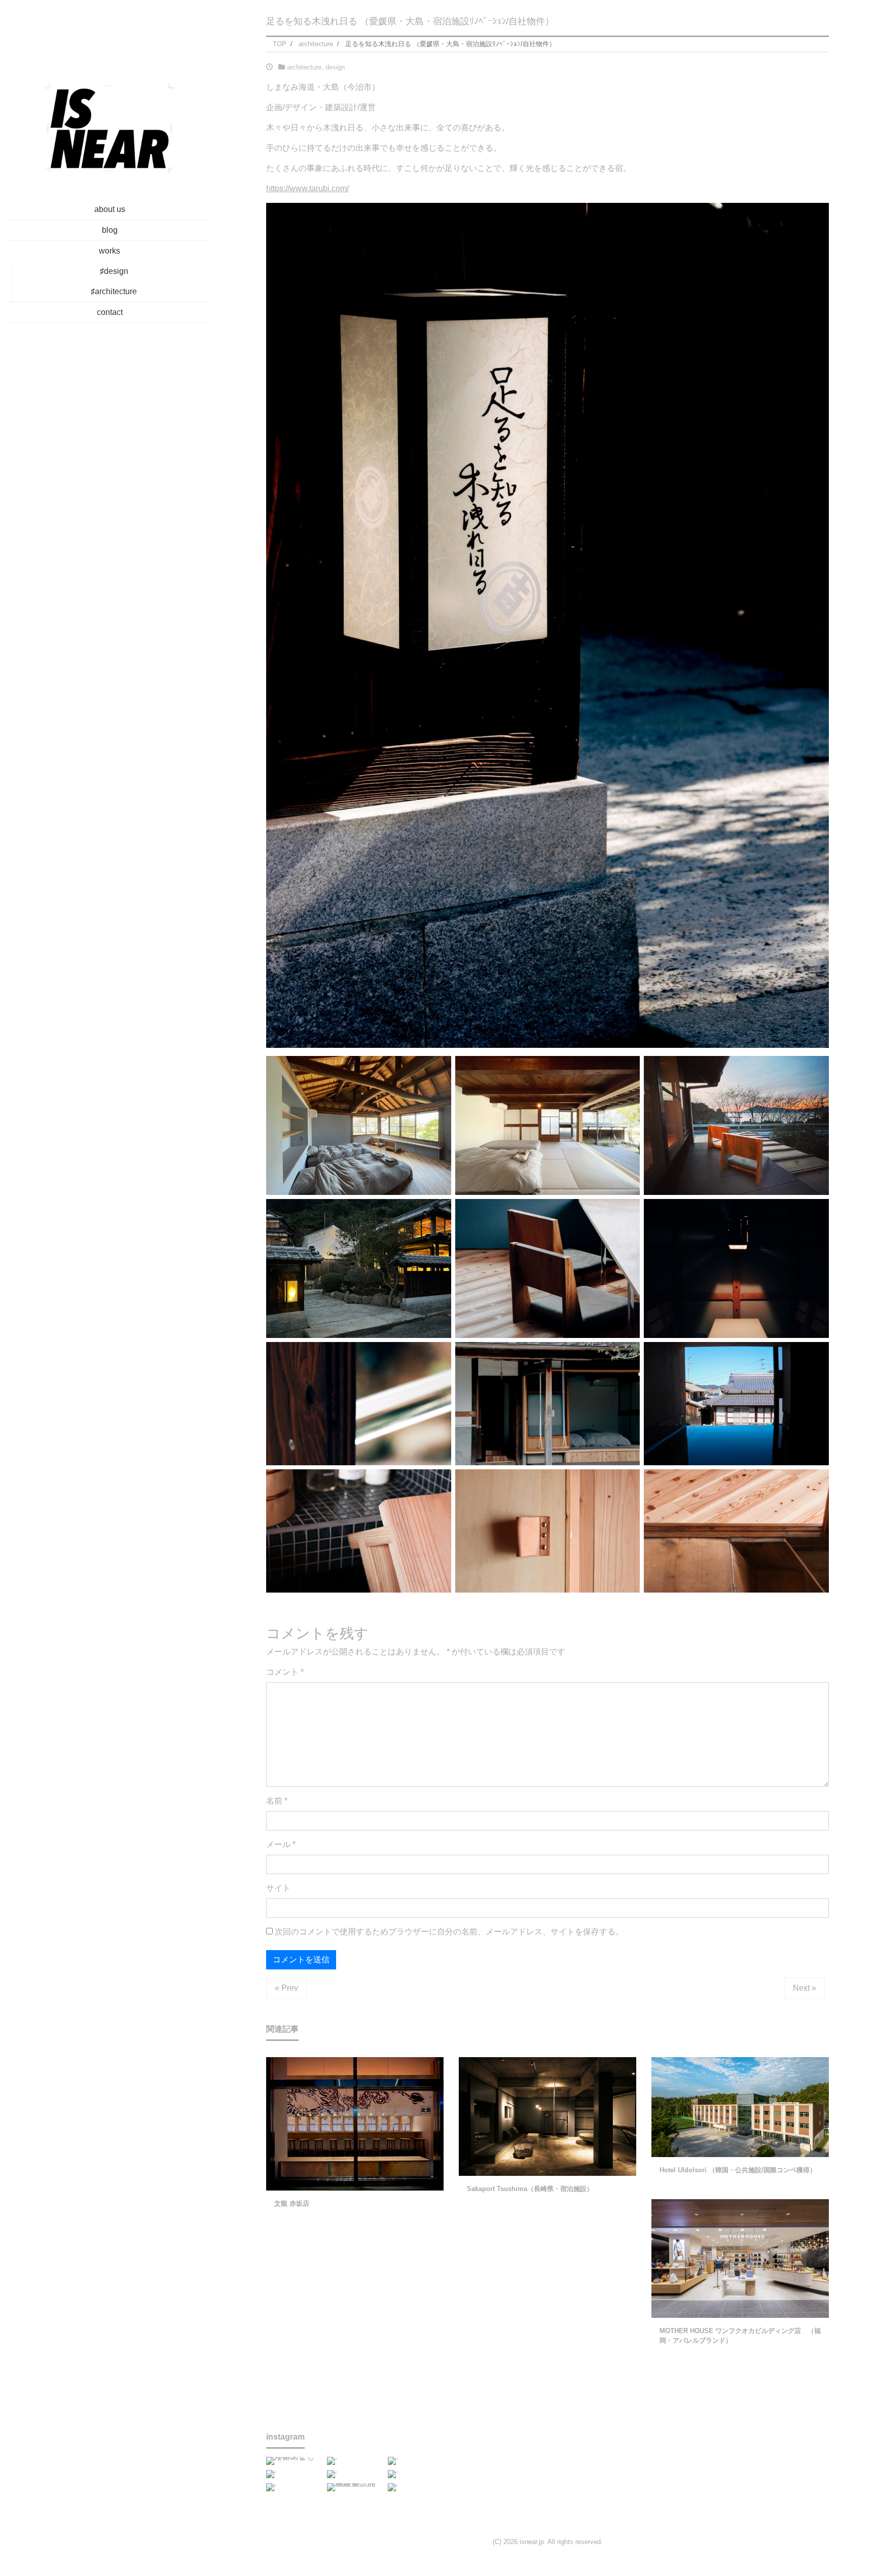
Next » (805, 1988)
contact (110, 312)
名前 (277, 1801)
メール (281, 1844)
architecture (304, 67)
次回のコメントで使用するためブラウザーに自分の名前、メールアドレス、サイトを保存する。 (449, 1932)
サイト (278, 1888)
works (109, 251)
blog (110, 230)
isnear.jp (532, 2542)
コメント (285, 1672)
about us (110, 209)
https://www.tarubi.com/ (307, 188)
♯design (114, 271)
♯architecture (114, 291)
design (335, 67)
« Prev (286, 1988)
